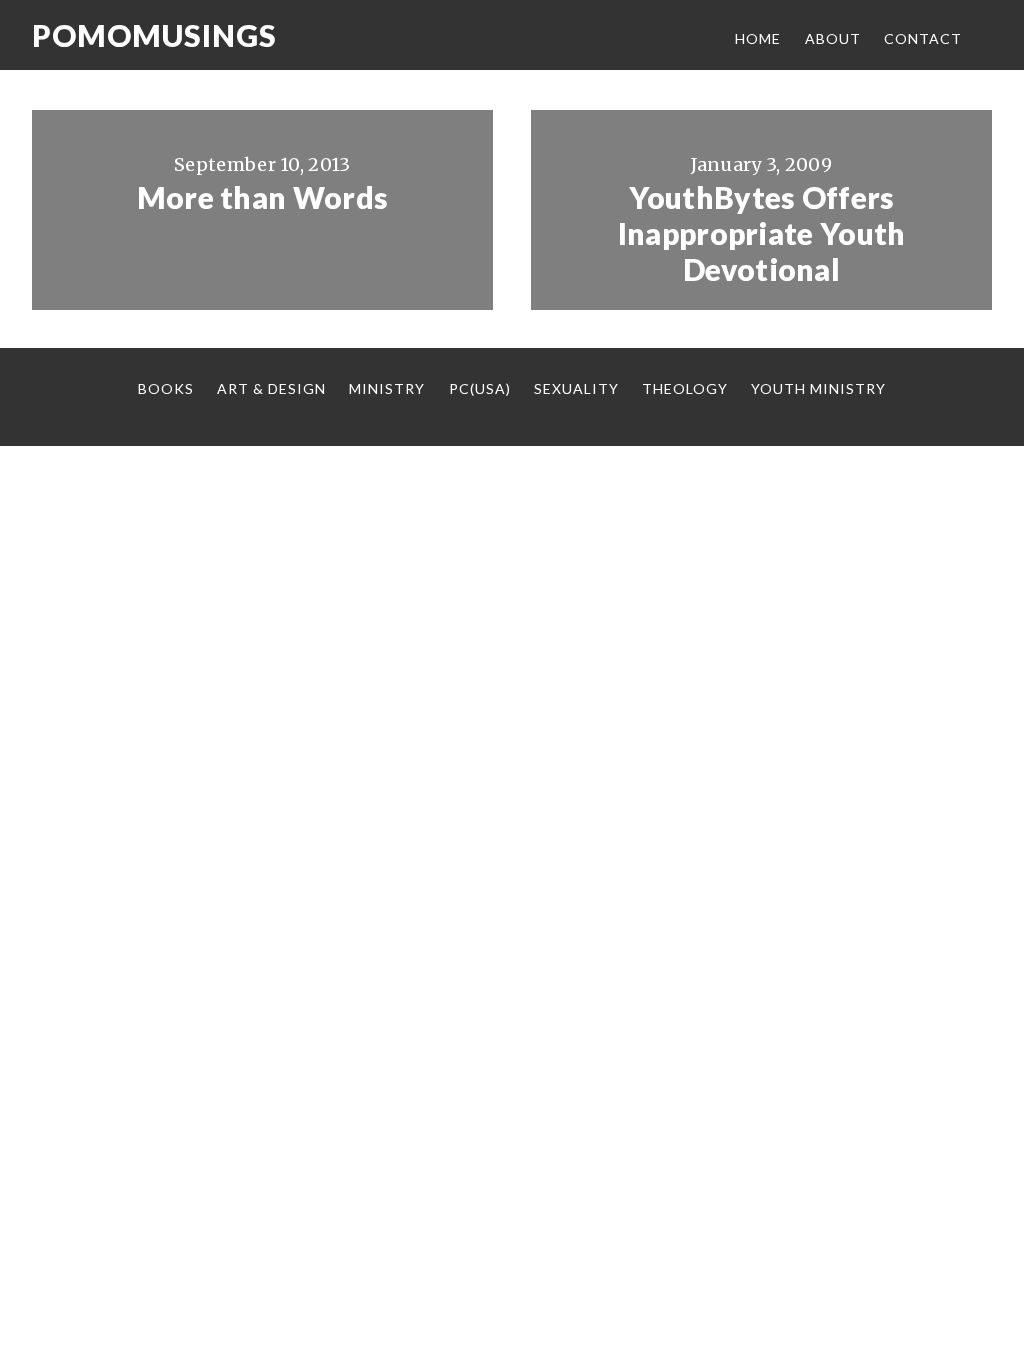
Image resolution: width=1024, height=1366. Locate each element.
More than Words (263, 197)
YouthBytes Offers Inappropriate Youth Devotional (762, 233)
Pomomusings (154, 35)
